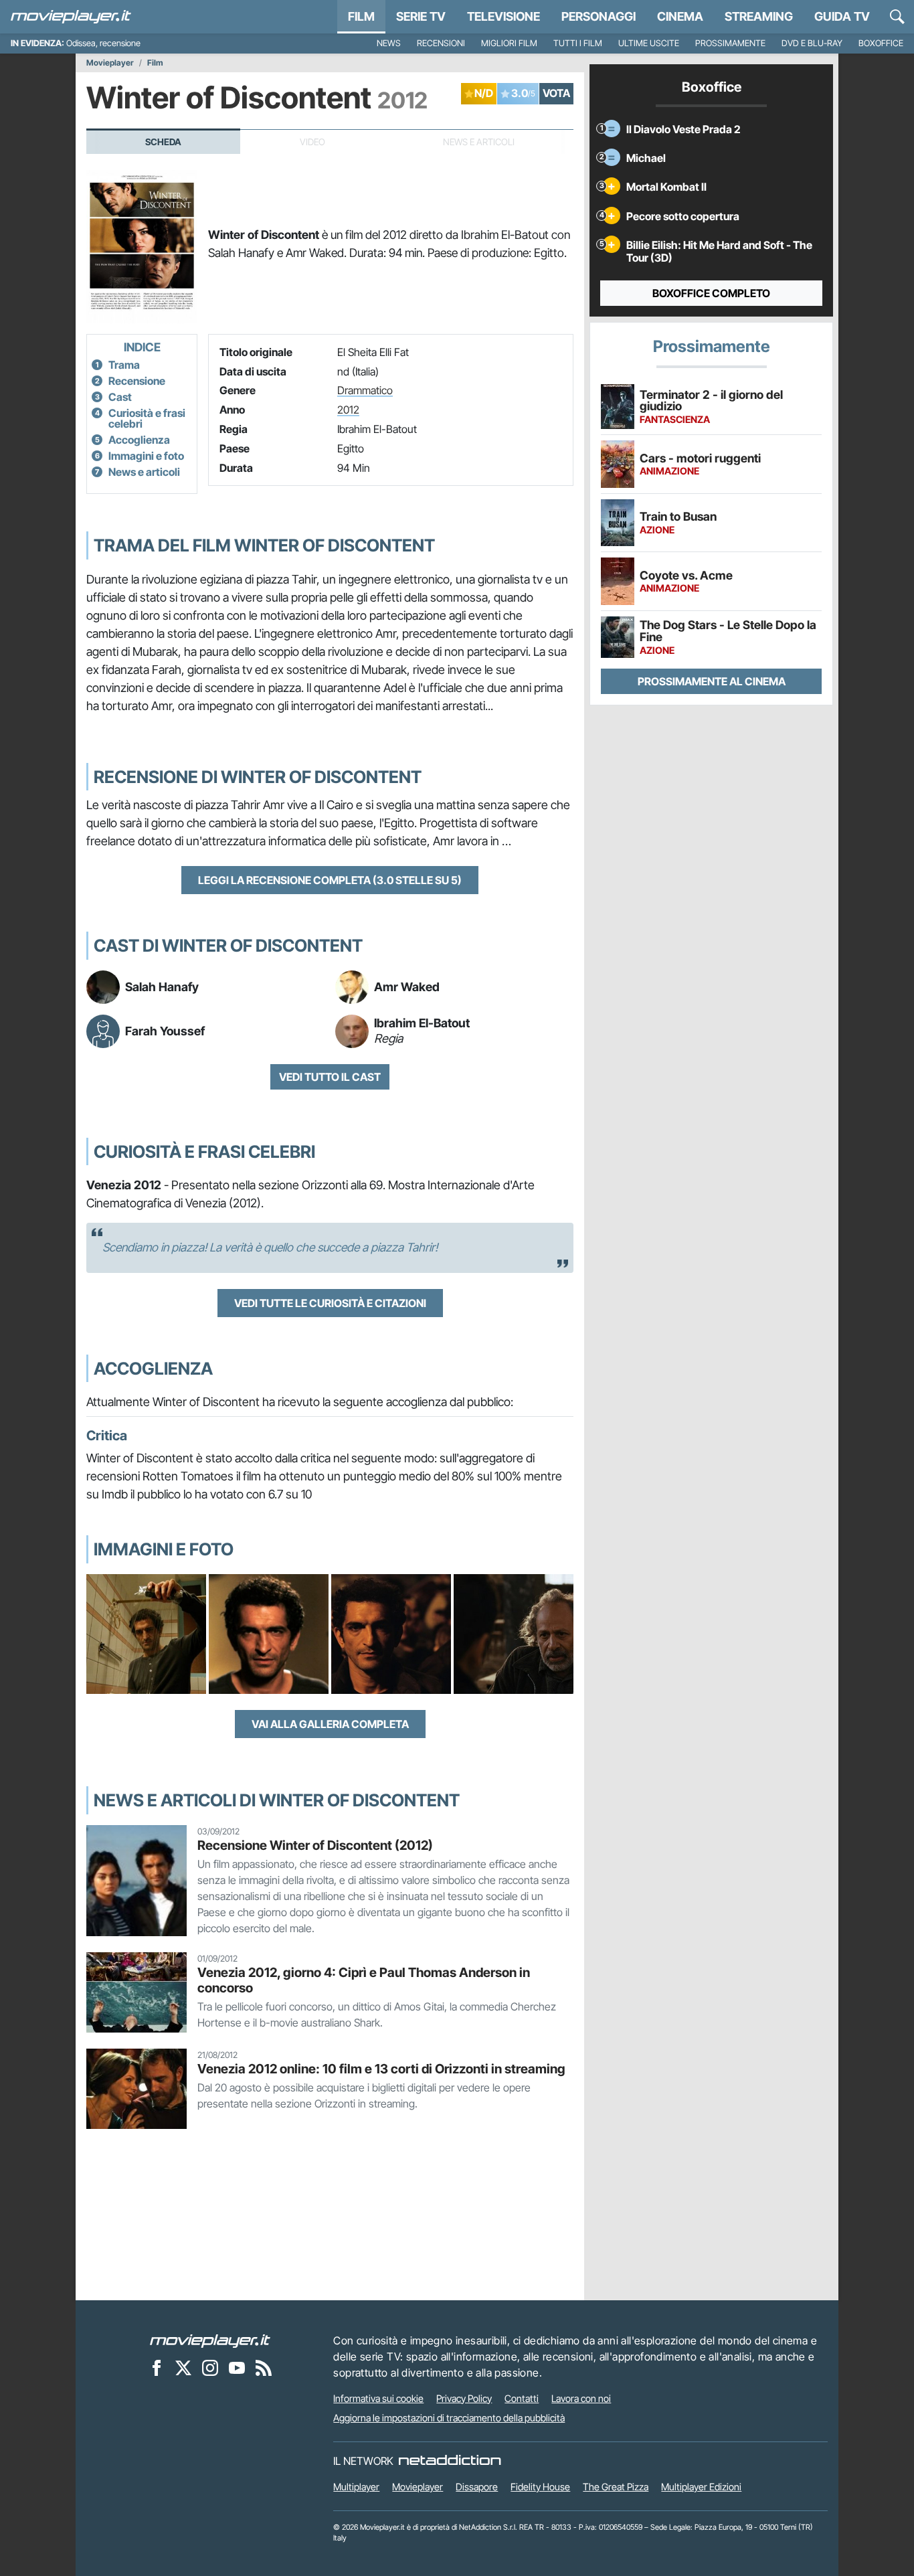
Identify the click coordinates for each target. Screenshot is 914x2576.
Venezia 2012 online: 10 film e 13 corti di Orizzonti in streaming (381, 2069)
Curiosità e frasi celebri (147, 418)
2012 (348, 410)
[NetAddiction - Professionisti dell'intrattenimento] (450, 2461)
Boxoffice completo (711, 293)
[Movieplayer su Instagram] (210, 2368)
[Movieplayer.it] (71, 17)
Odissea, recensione (103, 43)
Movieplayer (110, 63)
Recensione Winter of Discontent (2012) (315, 1845)
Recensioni (441, 43)
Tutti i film (578, 43)
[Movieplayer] (210, 2340)
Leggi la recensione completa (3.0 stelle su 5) (330, 880)
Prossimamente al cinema (712, 681)
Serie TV (421, 16)
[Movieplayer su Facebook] (157, 2368)
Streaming (759, 16)
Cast (120, 397)
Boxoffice (881, 43)
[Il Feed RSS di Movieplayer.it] (264, 2368)
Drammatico (365, 390)
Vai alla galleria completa (330, 1724)
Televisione (504, 16)
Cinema (680, 16)
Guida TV (842, 16)
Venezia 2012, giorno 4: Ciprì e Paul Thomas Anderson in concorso (364, 1980)
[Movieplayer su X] (183, 2368)
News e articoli (144, 472)
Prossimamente (730, 43)
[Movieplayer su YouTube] (237, 2368)
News (389, 43)
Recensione (137, 381)
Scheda (163, 142)
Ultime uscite (649, 43)
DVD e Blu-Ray (812, 43)
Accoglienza (139, 440)
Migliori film (509, 43)
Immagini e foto (146, 456)
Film (361, 16)
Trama (124, 365)
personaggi (599, 16)
